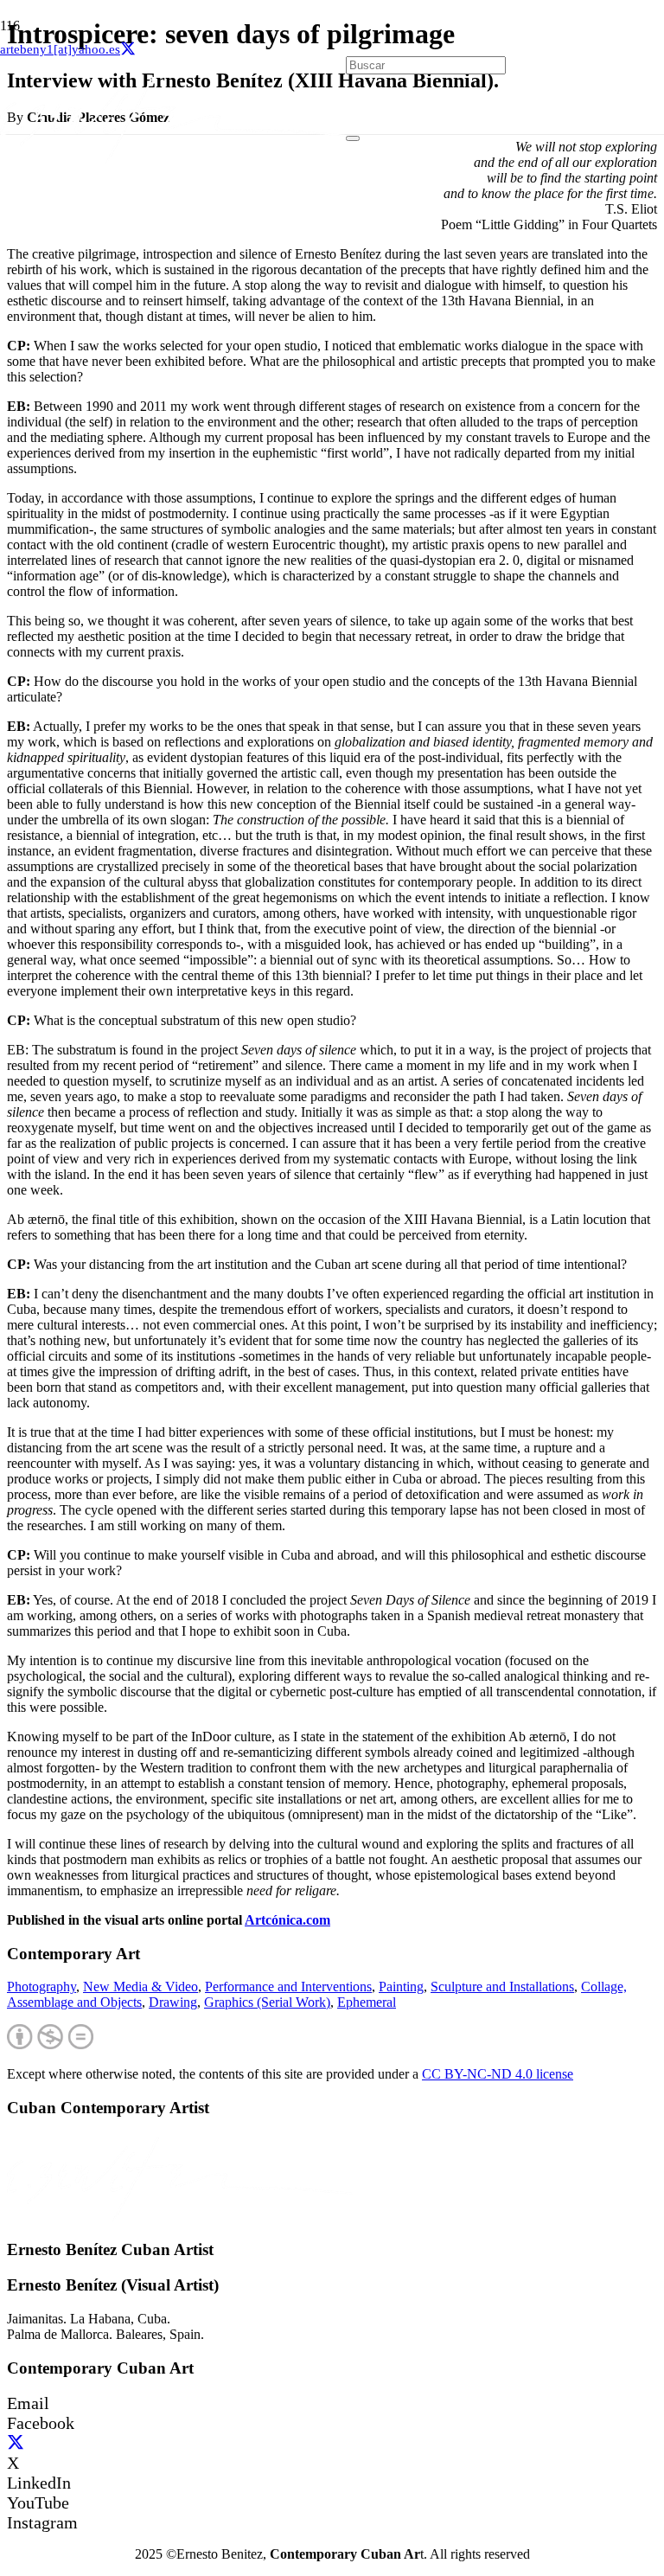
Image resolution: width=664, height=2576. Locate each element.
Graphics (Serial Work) (267, 2002)
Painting (401, 1986)
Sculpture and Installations (502, 1986)
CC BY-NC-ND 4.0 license (498, 2074)
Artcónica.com (287, 1920)
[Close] (353, 138)
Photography (41, 1986)
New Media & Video (140, 1986)
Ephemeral (367, 2002)
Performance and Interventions (288, 1986)
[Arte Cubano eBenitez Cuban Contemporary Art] (173, 159)
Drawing (173, 2002)
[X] (128, 49)
